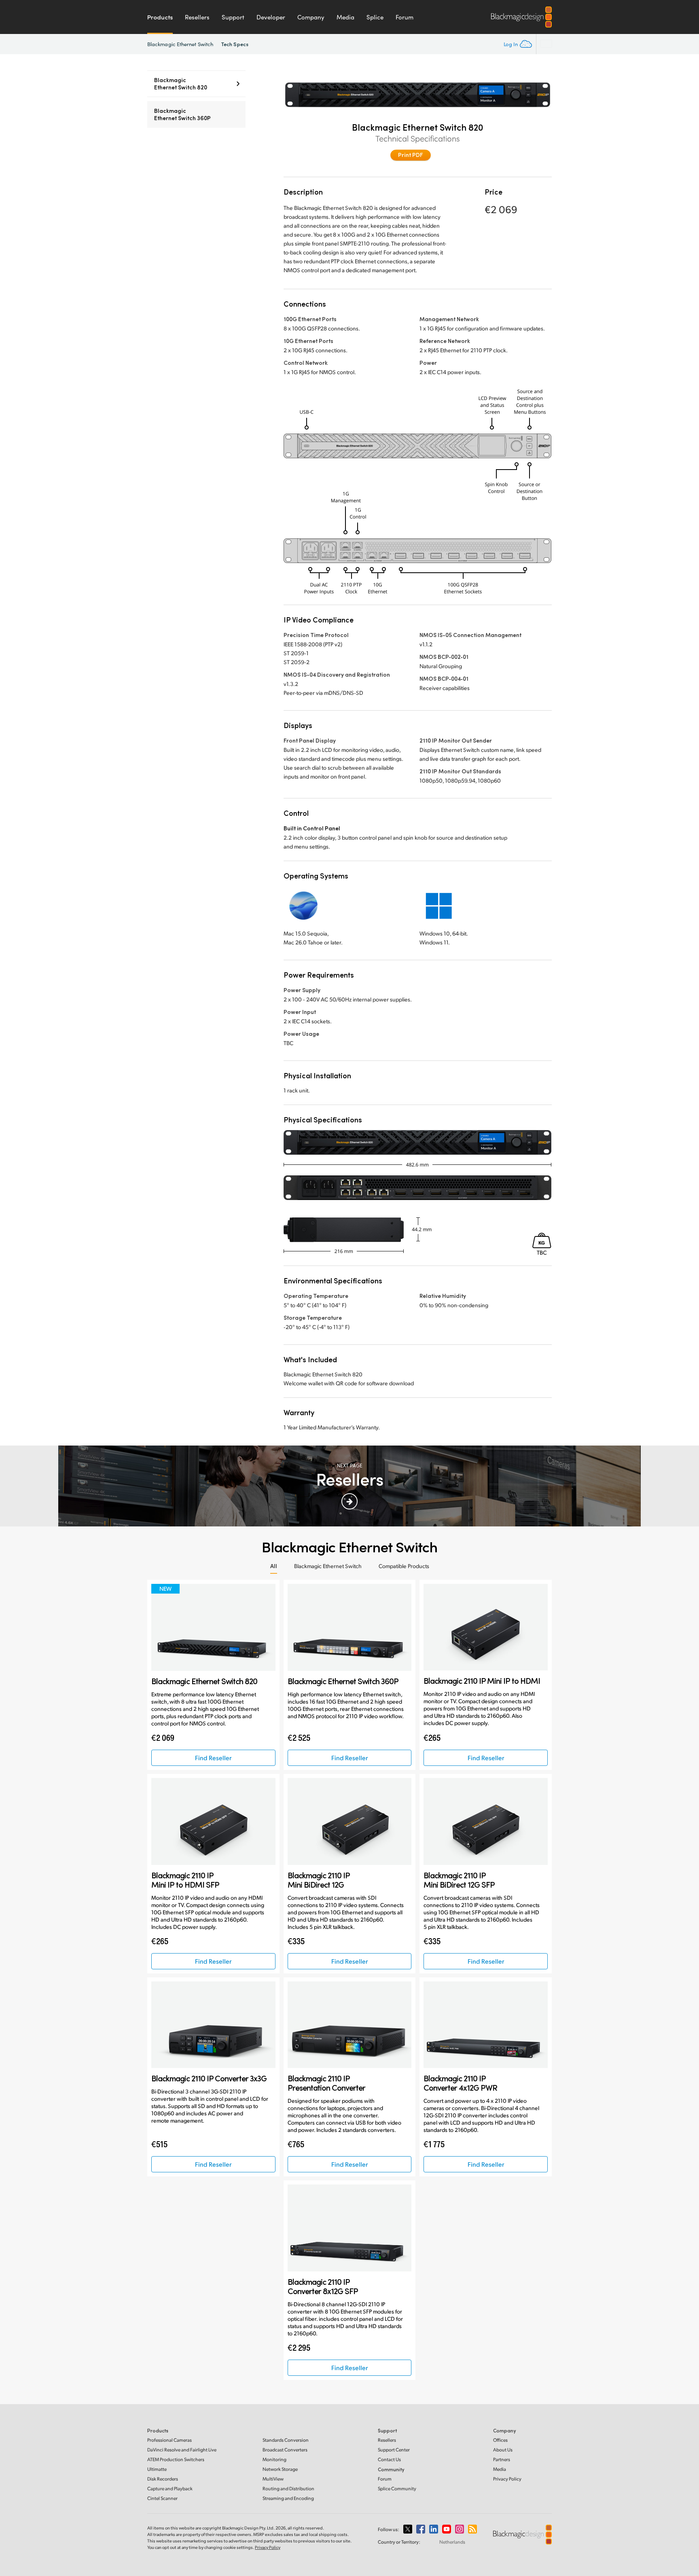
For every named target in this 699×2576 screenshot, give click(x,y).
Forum (405, 17)
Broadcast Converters (285, 2450)
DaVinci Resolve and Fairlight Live (182, 2450)
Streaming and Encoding (288, 2498)
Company (311, 17)
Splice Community (397, 2488)
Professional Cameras (169, 2440)
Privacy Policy (507, 2479)
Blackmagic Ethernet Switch (180, 44)
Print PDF (411, 155)
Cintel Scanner (162, 2498)
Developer (271, 17)
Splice (375, 17)
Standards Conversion (286, 2440)
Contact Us (389, 2459)
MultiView (273, 2479)
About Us (503, 2450)
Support (233, 17)
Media (345, 17)
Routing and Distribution (288, 2488)
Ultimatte (157, 2469)
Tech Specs (235, 44)
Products (160, 17)
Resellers (197, 17)
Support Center (394, 2450)
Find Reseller (213, 1758)
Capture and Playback (170, 2488)
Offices (500, 2440)
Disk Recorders (163, 2479)
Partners (502, 2459)
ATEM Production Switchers (176, 2459)
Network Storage (280, 2469)
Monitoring (274, 2459)
